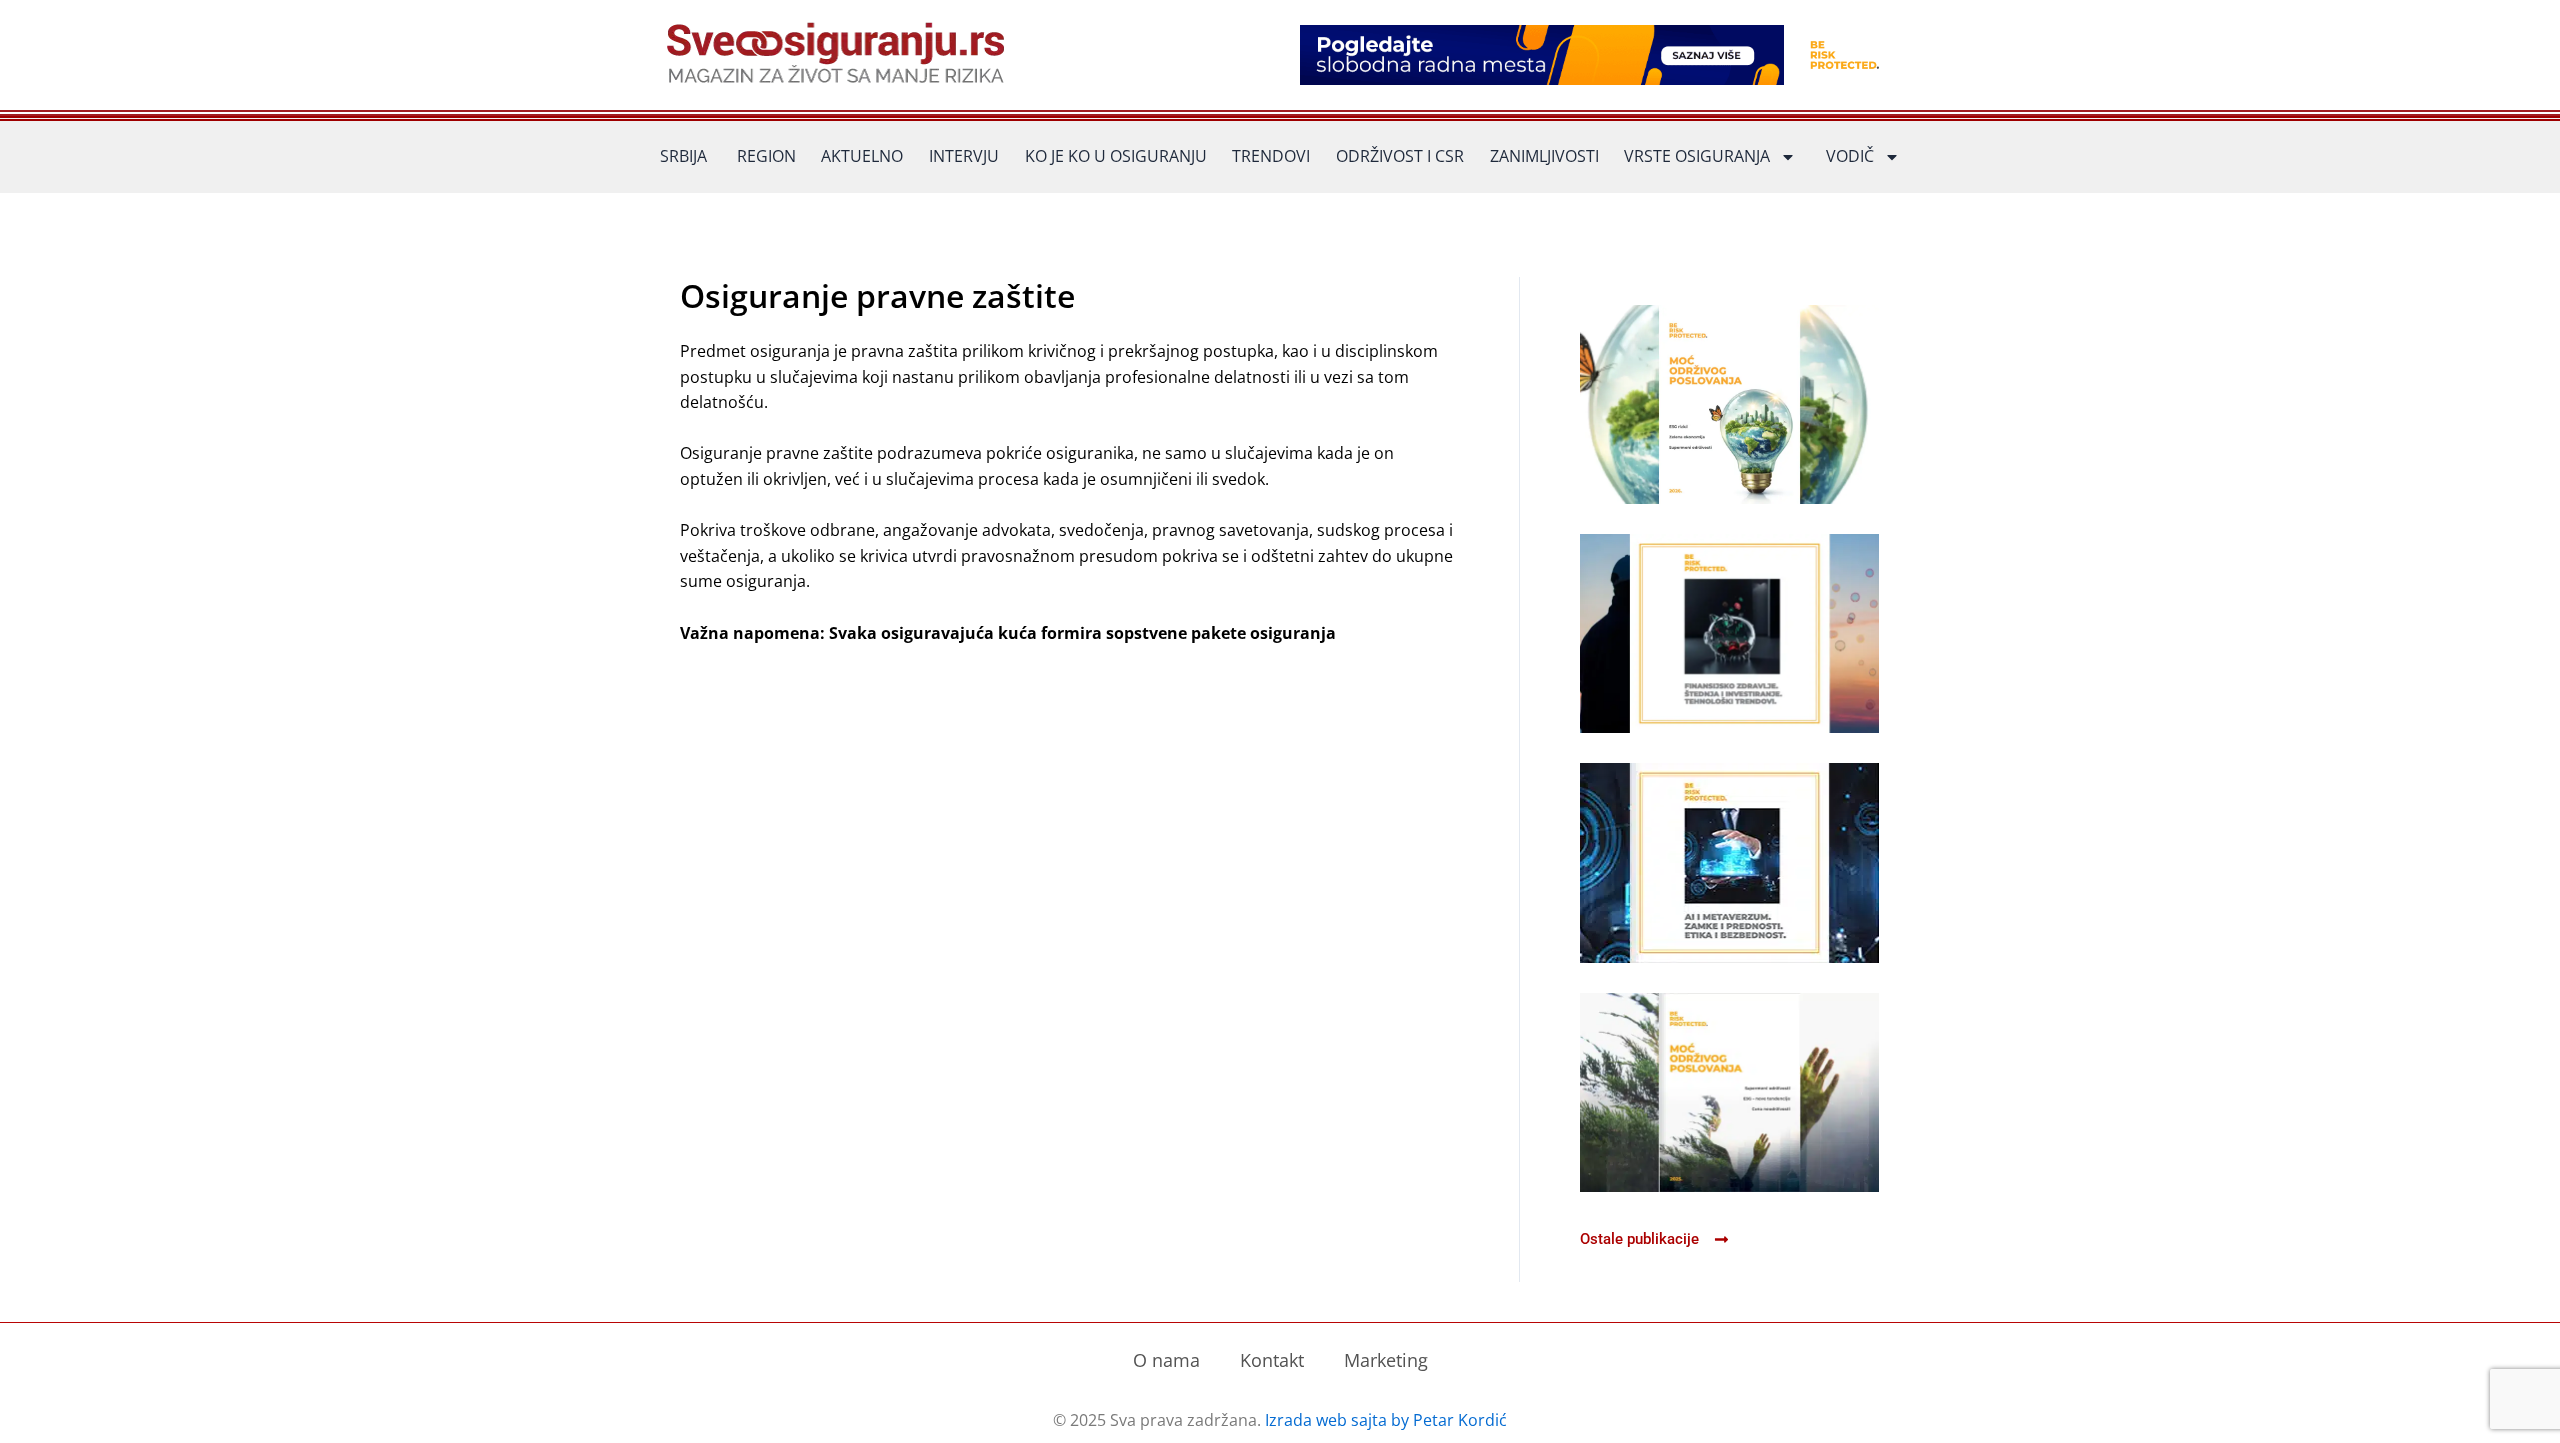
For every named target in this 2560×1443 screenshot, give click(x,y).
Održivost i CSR (1400, 156)
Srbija (683, 156)
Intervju (964, 156)
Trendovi (1271, 156)
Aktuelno (862, 156)
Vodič (1850, 156)
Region (766, 156)
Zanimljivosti (1544, 156)
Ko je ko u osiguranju (1116, 156)
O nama (1166, 1360)
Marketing (1386, 1360)
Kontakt (1272, 1360)
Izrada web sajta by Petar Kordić (1386, 1420)
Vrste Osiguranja (1697, 156)
